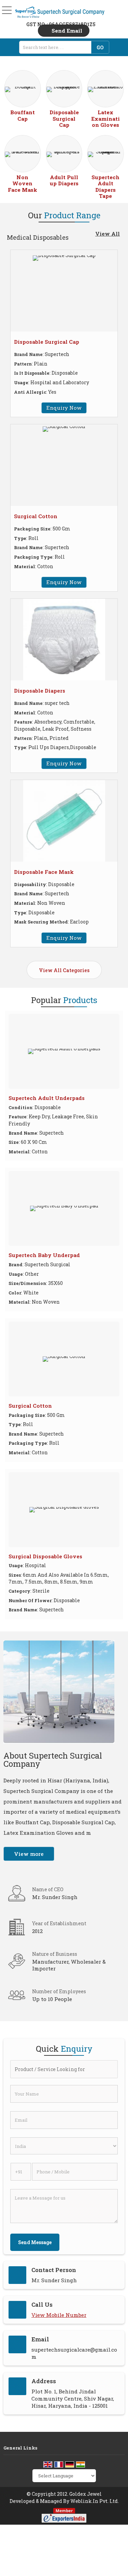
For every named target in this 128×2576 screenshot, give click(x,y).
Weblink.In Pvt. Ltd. (95, 2501)
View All (108, 234)
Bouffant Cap (23, 115)
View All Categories (64, 970)
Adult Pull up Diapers (64, 180)
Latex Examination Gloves (105, 118)
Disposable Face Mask (44, 872)
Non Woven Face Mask (23, 183)
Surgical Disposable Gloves (45, 1556)
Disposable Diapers (40, 691)
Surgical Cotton (36, 516)
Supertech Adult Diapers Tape (105, 187)
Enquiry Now (64, 408)
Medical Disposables (38, 237)
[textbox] (57, 47)
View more (29, 1854)
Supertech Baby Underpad (44, 1255)
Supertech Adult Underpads (47, 1098)
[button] (59, 2315)
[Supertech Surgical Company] (60, 12)
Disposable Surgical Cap (64, 118)
